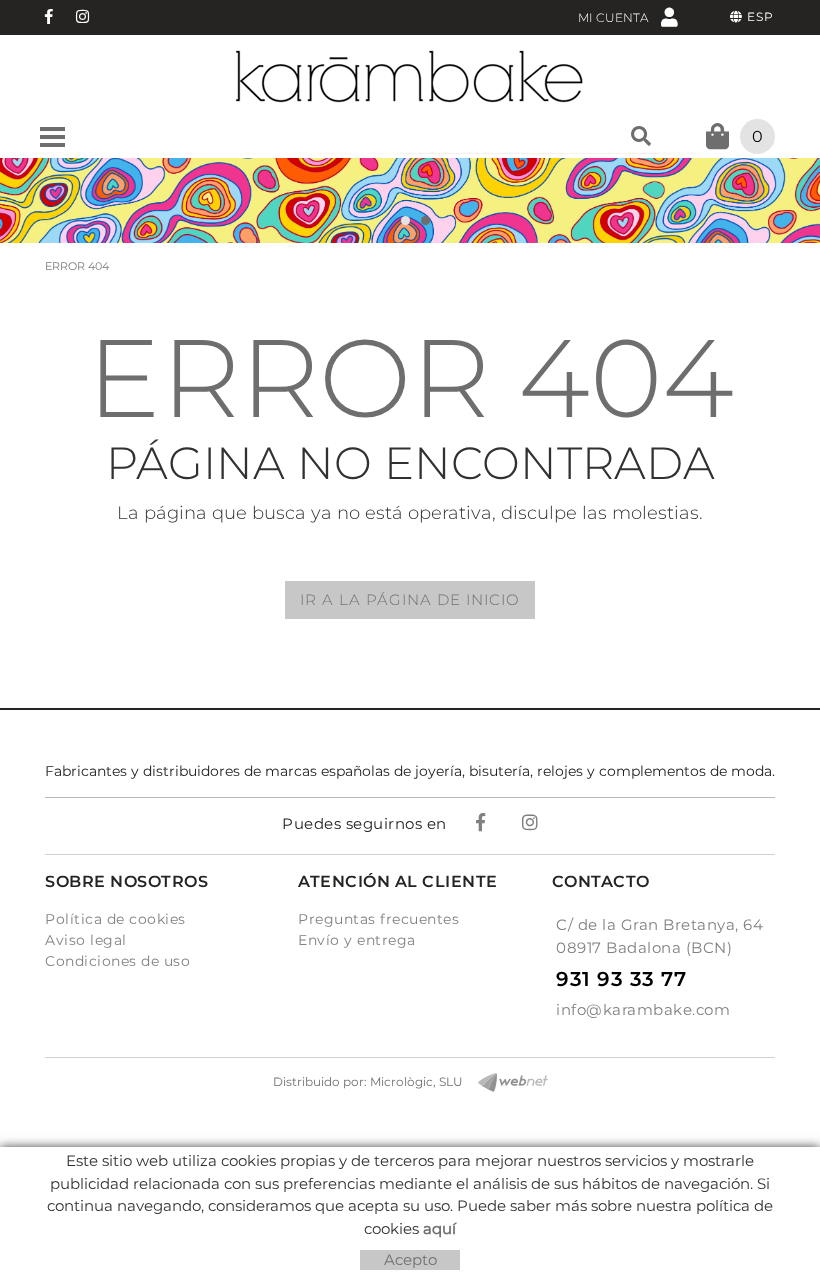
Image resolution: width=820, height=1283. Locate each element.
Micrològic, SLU (416, 1081)
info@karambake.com (643, 1009)
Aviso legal (86, 940)
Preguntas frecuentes (378, 919)
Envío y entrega (357, 940)
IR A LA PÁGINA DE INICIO (410, 599)
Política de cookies (115, 919)
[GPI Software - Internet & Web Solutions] (505, 1082)
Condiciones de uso (117, 961)
